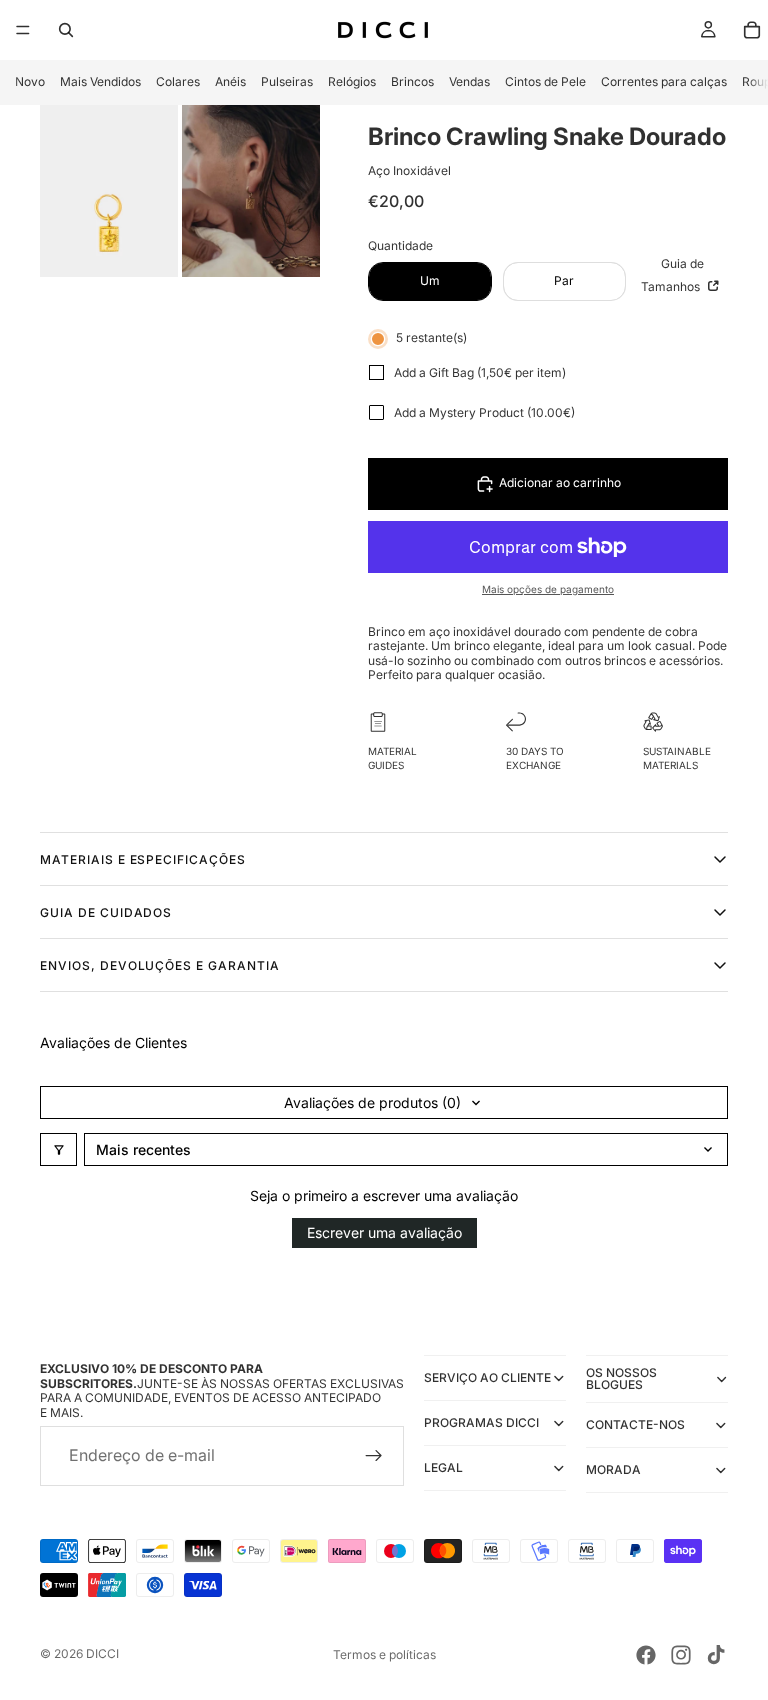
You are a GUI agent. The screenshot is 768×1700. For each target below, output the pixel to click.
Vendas (469, 81)
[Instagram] (681, 1655)
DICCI (102, 1653)
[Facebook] (646, 1655)
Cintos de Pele (545, 81)
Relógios (352, 81)
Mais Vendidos (100, 81)
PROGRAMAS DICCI (481, 1422)
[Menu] (23, 30)
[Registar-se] (374, 1456)
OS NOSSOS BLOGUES (621, 1378)
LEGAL (443, 1467)
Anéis (230, 81)
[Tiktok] (716, 1655)
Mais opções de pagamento (548, 589)
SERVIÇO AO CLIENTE (487, 1377)
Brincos (412, 81)
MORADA (613, 1469)
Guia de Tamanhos (672, 275)
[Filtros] (58, 1149)
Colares (178, 81)
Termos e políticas (384, 1654)
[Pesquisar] (66, 30)
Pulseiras (287, 81)
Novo (30, 81)
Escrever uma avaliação (384, 1232)
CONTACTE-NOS (635, 1424)
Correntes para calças (664, 81)
